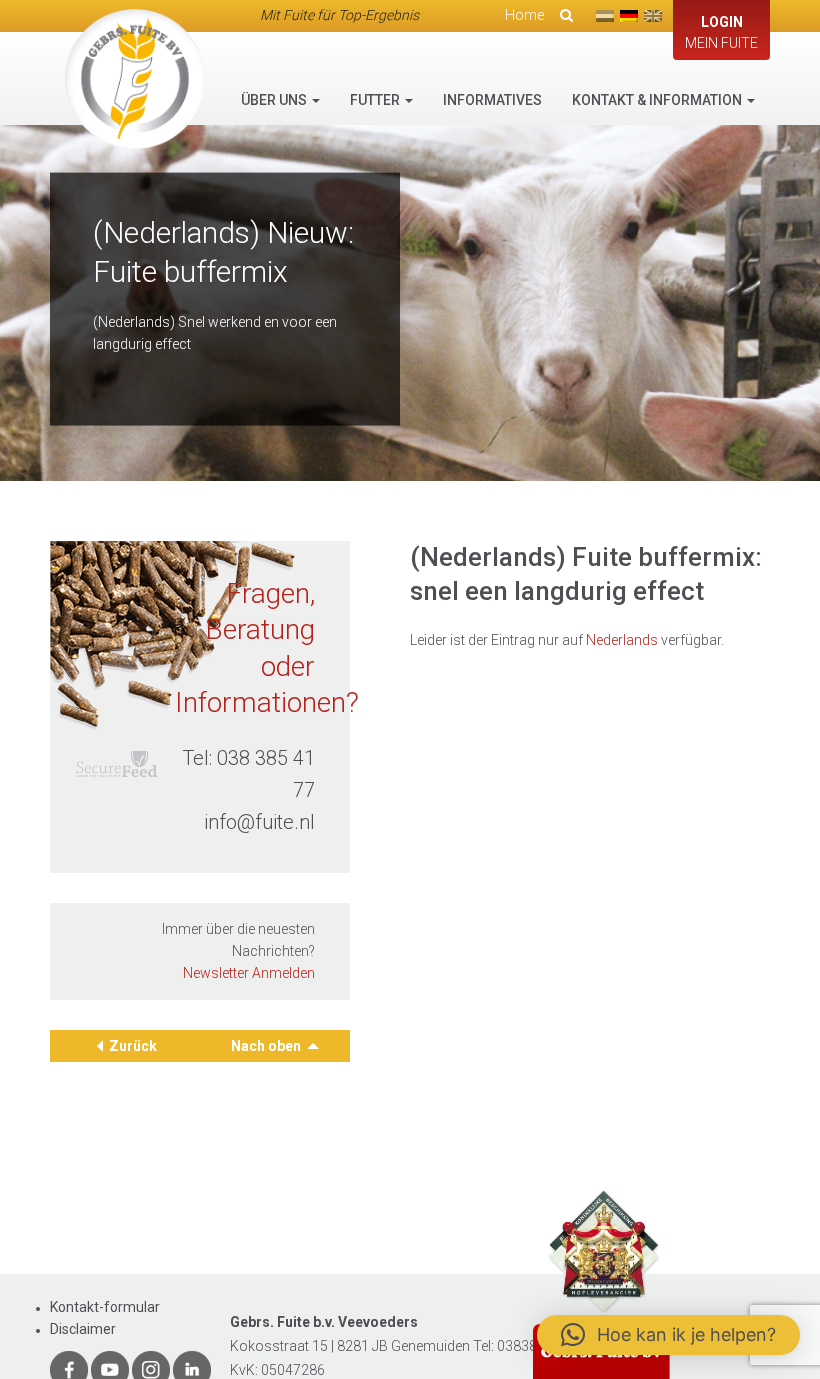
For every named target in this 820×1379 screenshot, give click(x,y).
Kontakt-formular (105, 1307)
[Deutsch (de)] (629, 16)
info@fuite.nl (259, 822)
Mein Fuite (721, 32)
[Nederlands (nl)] (605, 16)
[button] (668, 1335)
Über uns (275, 100)
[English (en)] (653, 16)
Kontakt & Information (658, 100)
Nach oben (267, 1046)
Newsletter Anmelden (249, 973)
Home (524, 15)
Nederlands (622, 640)
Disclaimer (83, 1329)
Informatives (492, 100)
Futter (376, 100)
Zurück (133, 1046)
